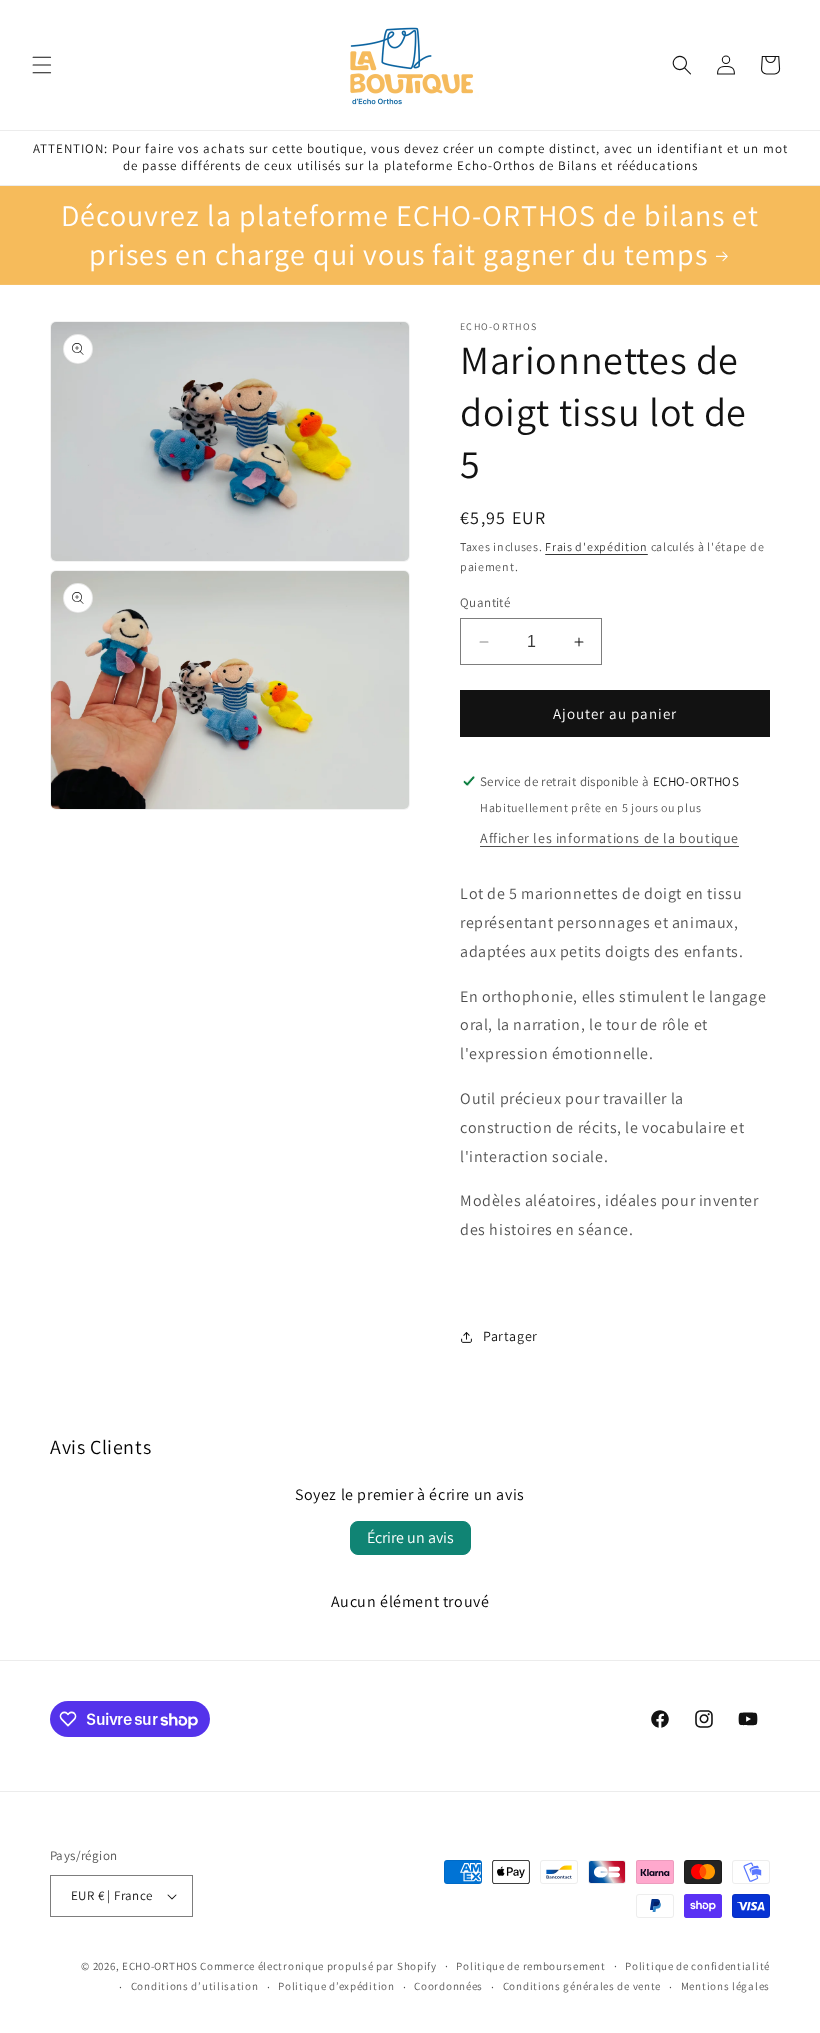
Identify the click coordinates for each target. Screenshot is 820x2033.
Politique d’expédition (336, 1986)
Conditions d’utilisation (195, 1986)
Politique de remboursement (530, 1966)
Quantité (485, 602)
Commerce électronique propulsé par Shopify (318, 1966)
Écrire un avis (410, 1537)
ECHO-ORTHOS (160, 1966)
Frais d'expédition (596, 546)
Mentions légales (725, 1986)
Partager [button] (510, 1336)
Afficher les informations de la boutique (609, 838)
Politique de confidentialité (697, 1966)
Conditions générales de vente (582, 1986)
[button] (42, 65)
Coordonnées (448, 1986)
